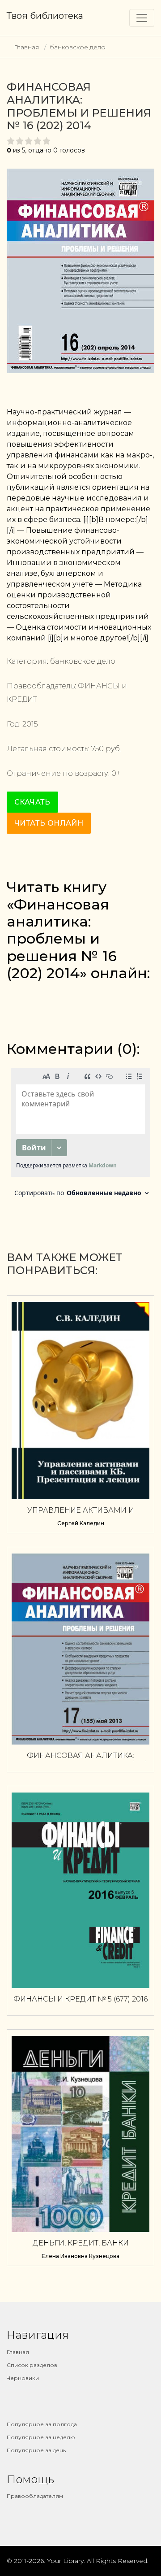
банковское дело (78, 47)
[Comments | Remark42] (80, 1135)
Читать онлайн (49, 823)
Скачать (32, 802)
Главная (26, 47)
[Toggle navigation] (142, 18)
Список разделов (32, 2365)
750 (97, 749)
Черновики (23, 2378)
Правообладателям (35, 2496)
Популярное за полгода (42, 2424)
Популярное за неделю (41, 2437)
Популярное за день (36, 2450)
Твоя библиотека (45, 16)
